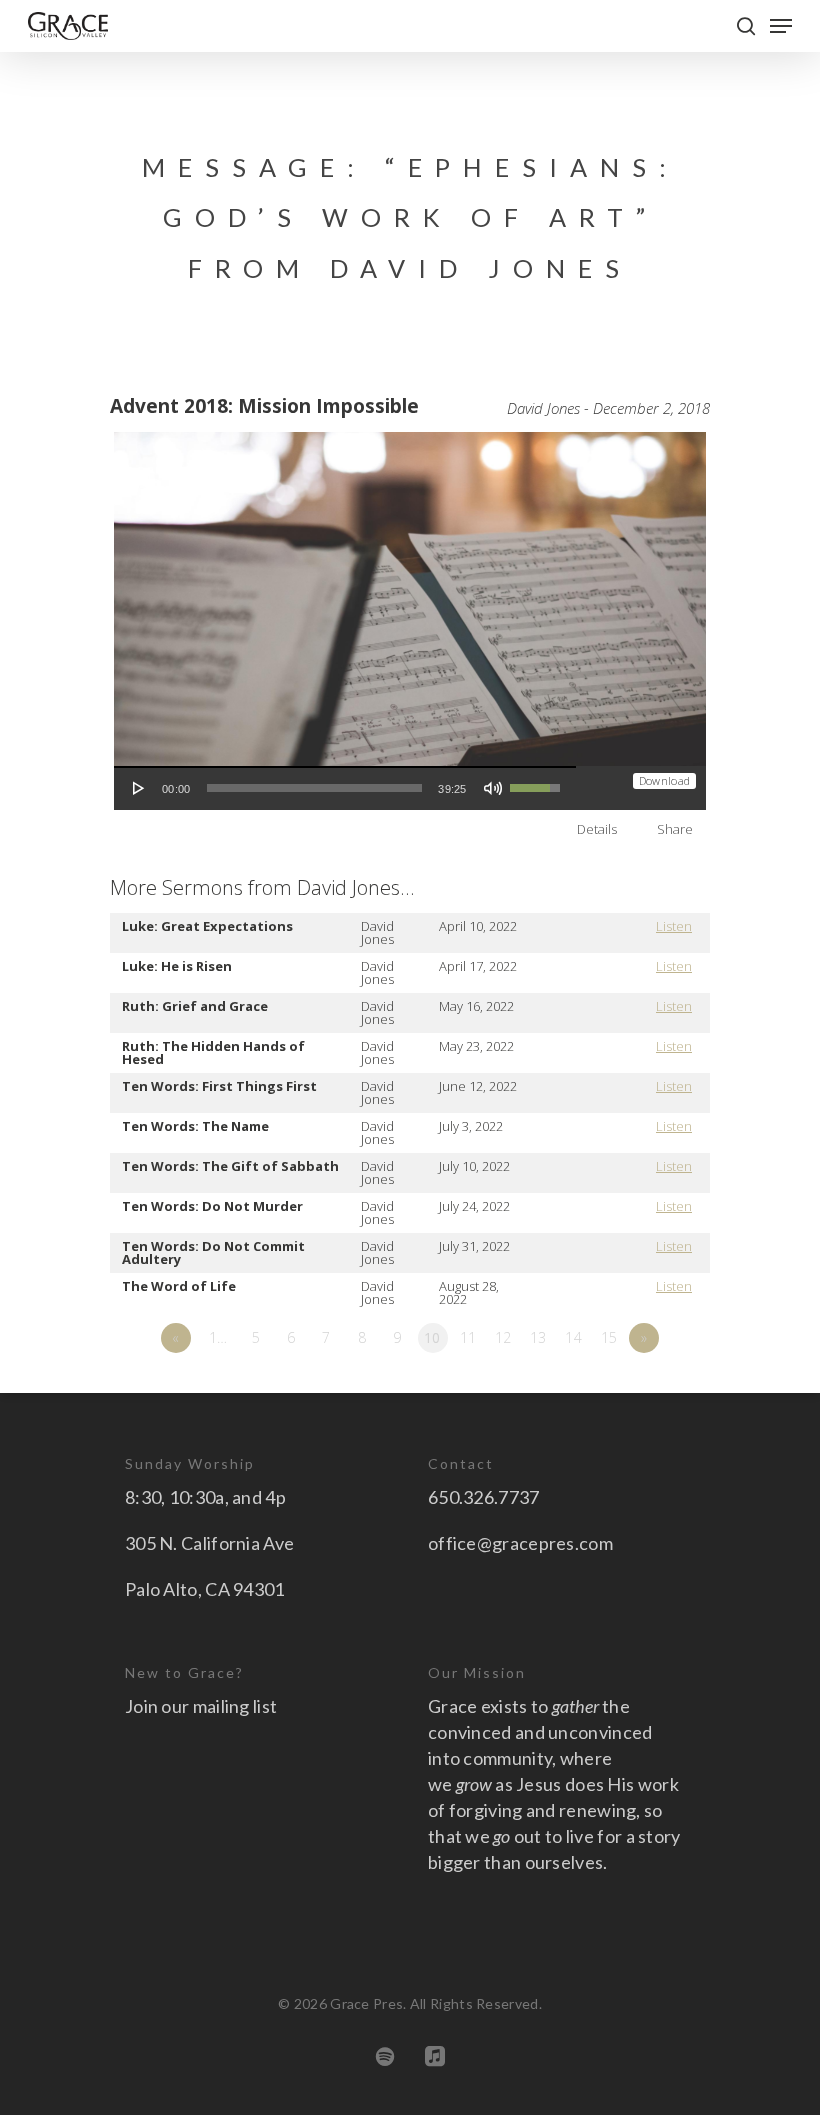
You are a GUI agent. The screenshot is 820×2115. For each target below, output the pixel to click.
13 (538, 1337)
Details (597, 829)
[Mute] (493, 788)
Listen (674, 926)
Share (675, 829)
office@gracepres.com (520, 1543)
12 (503, 1337)
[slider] (315, 788)
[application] (345, 788)
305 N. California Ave (209, 1543)
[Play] (139, 788)
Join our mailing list (201, 1706)
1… (218, 1337)
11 (468, 1337)
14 (573, 1337)
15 (609, 1337)
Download (664, 780)
